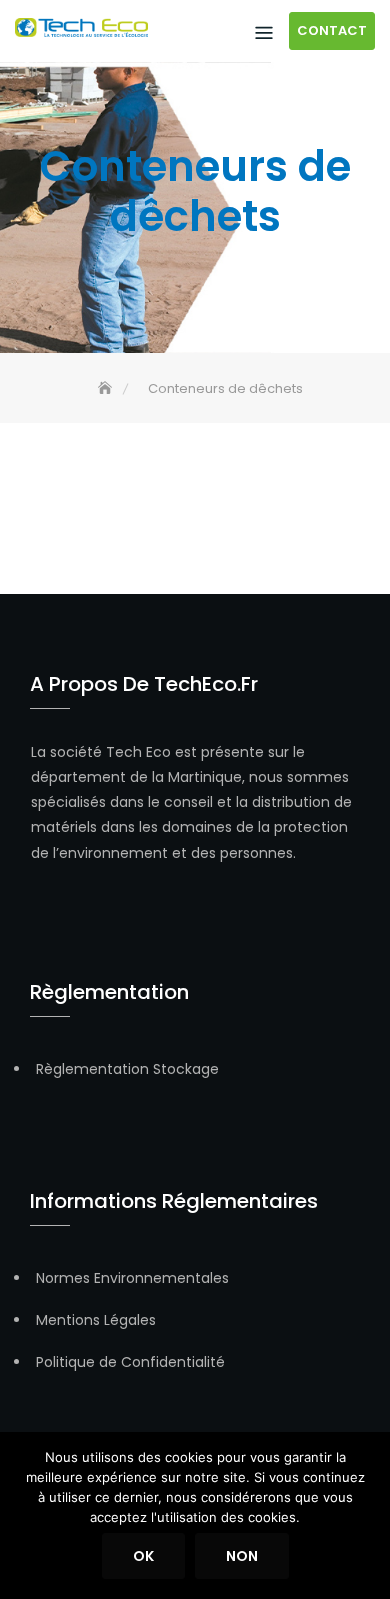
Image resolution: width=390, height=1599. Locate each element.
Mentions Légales (96, 1320)
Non (242, 1556)
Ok (143, 1556)
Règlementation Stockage (127, 1069)
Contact (332, 30)
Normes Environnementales (132, 1278)
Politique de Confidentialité (130, 1362)
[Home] (107, 388)
